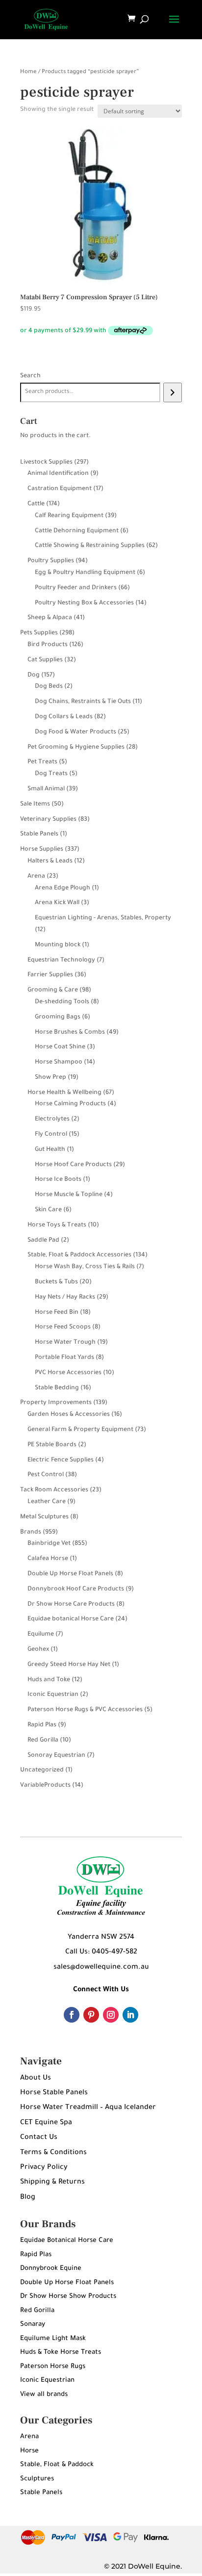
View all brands (44, 2395)
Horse (29, 2451)
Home (28, 72)
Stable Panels (41, 2493)
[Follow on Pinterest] (91, 2015)
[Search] (172, 392)
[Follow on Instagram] (111, 2015)
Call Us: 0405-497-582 (101, 1952)
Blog (28, 2198)
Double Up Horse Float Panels (67, 2283)
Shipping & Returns (52, 2183)
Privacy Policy (44, 2168)
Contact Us (39, 2138)
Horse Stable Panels (54, 2093)
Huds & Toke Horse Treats (61, 2353)
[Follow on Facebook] (72, 2015)
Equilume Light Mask (53, 2339)
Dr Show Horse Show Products (68, 2297)
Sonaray (33, 2325)
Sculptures (37, 2479)
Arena (29, 2437)
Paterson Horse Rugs (53, 2367)
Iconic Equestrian (47, 2381)
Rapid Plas (36, 2255)
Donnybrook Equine (51, 2269)
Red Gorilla (37, 2311)
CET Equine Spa (46, 2123)
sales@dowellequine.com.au (101, 1968)
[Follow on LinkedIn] (130, 2015)
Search (30, 376)
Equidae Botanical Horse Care (67, 2241)
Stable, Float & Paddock (57, 2465)
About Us (36, 2079)
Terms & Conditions (53, 2153)
